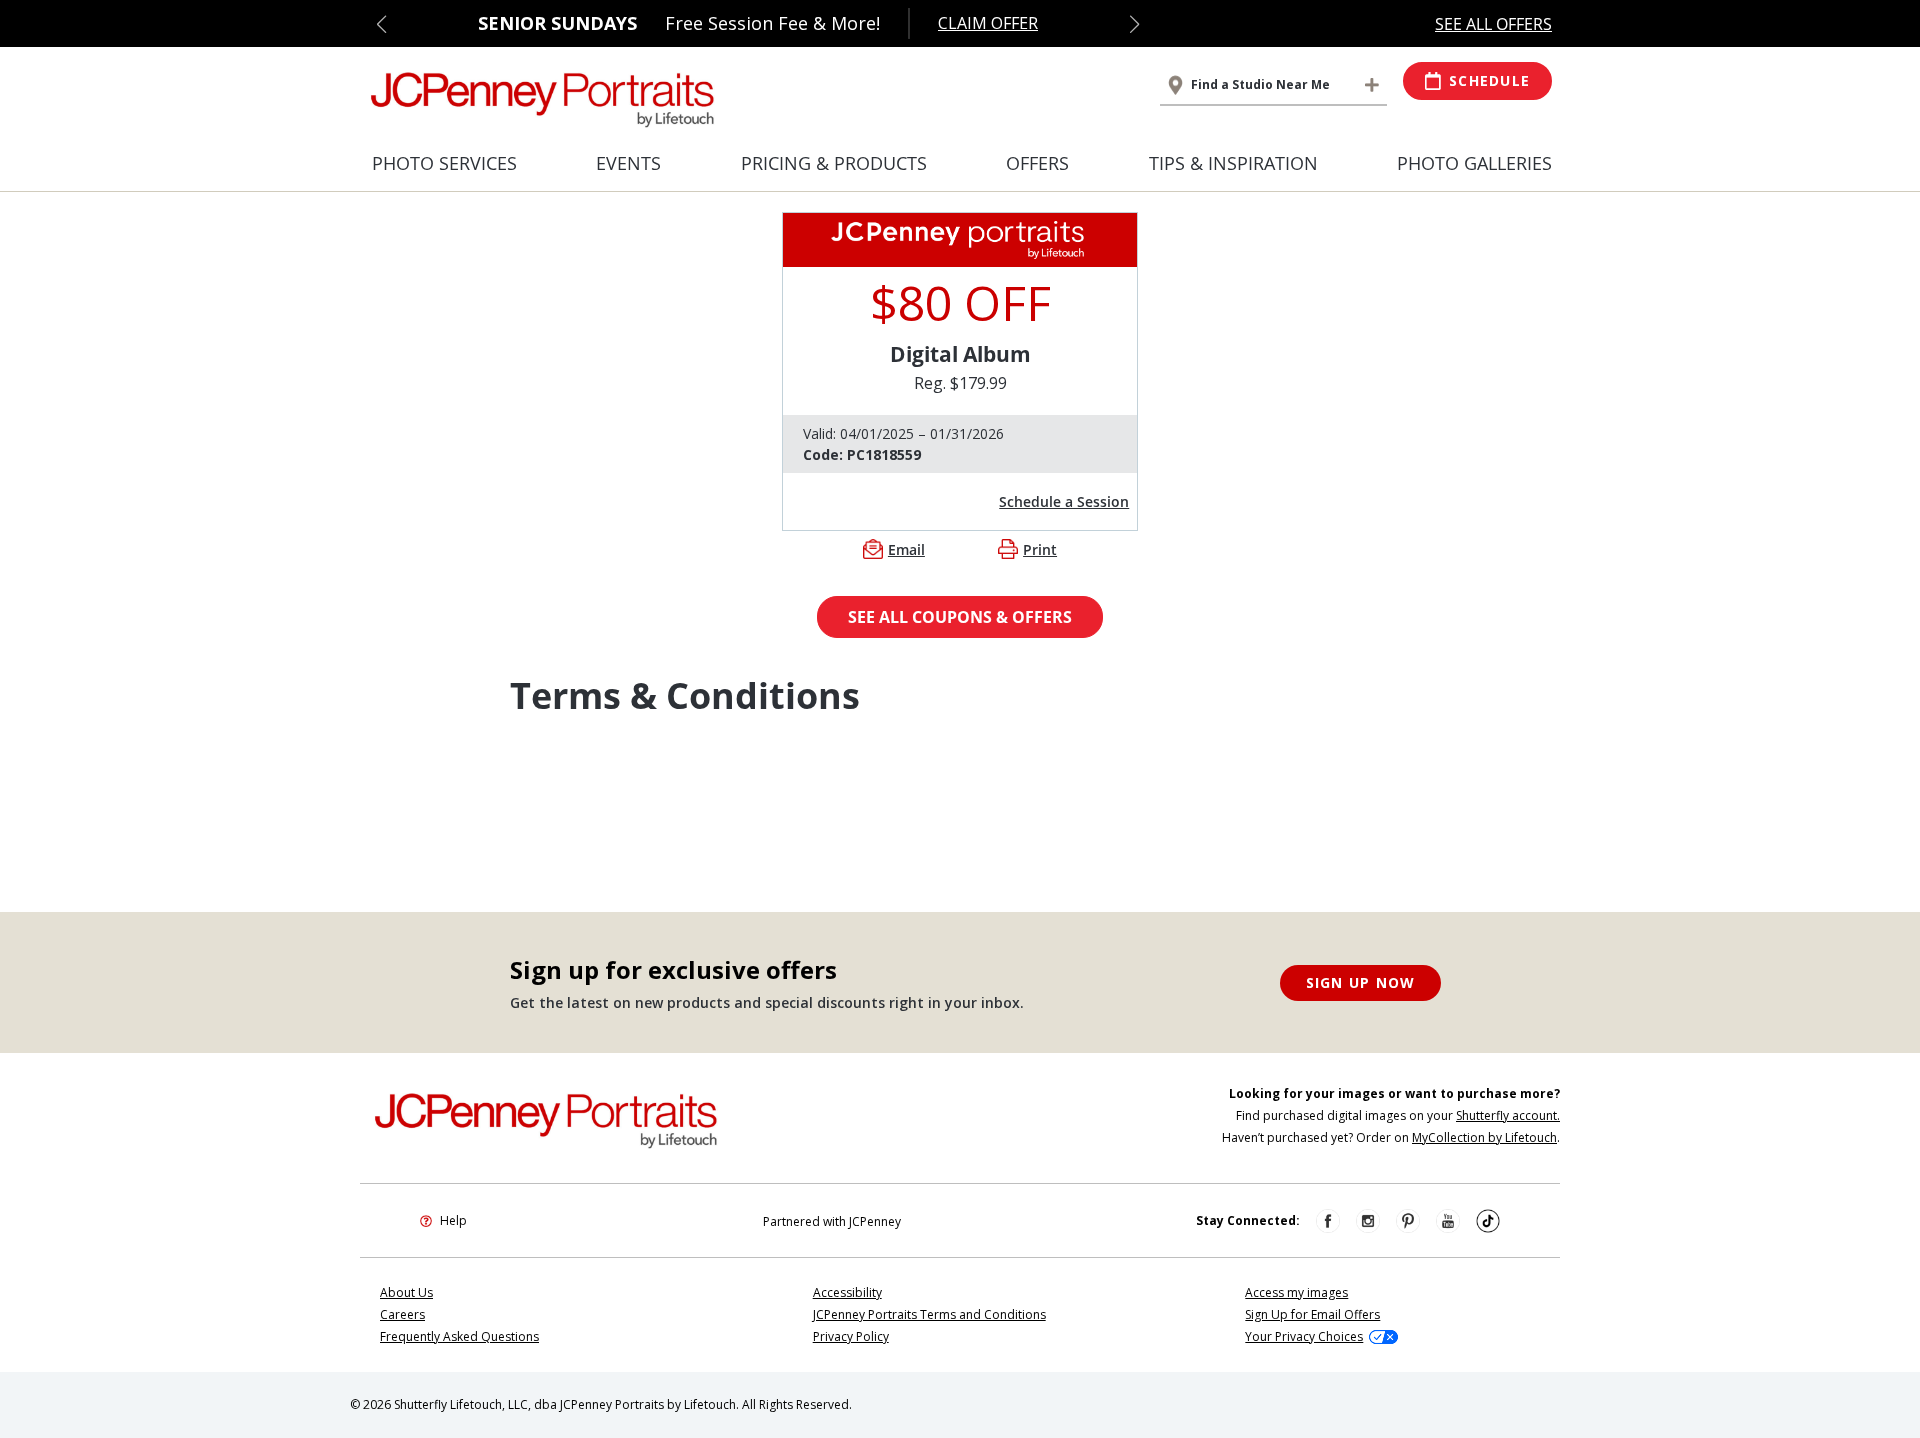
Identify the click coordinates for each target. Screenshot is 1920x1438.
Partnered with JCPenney (832, 1221)
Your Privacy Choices (1304, 1336)
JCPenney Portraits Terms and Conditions (929, 1314)
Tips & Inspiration (1233, 163)
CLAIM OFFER (988, 23)
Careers (402, 1314)
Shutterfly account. (1508, 1115)
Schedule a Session (1064, 501)
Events (628, 163)
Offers (1037, 163)
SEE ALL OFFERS (1493, 24)
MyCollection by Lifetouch (1484, 1137)
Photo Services (444, 163)
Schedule (1489, 80)
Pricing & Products (834, 163)
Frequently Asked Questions (459, 1336)
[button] (381, 24)
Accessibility (847, 1292)
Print (1040, 549)
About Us (406, 1292)
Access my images (1296, 1292)
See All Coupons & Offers (960, 617)
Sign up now (1361, 982)
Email (906, 549)
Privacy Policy (851, 1336)
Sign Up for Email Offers (1312, 1314)
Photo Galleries (1474, 163)
